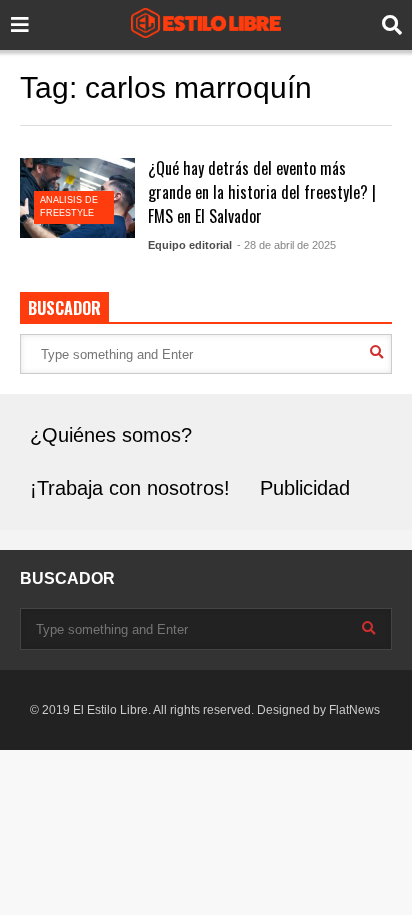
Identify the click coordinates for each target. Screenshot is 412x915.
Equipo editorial (190, 245)
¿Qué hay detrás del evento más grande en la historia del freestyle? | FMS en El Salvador (262, 192)
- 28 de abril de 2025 (286, 245)
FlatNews (354, 710)
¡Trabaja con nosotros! (130, 488)
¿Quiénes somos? (111, 435)
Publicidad (305, 488)
